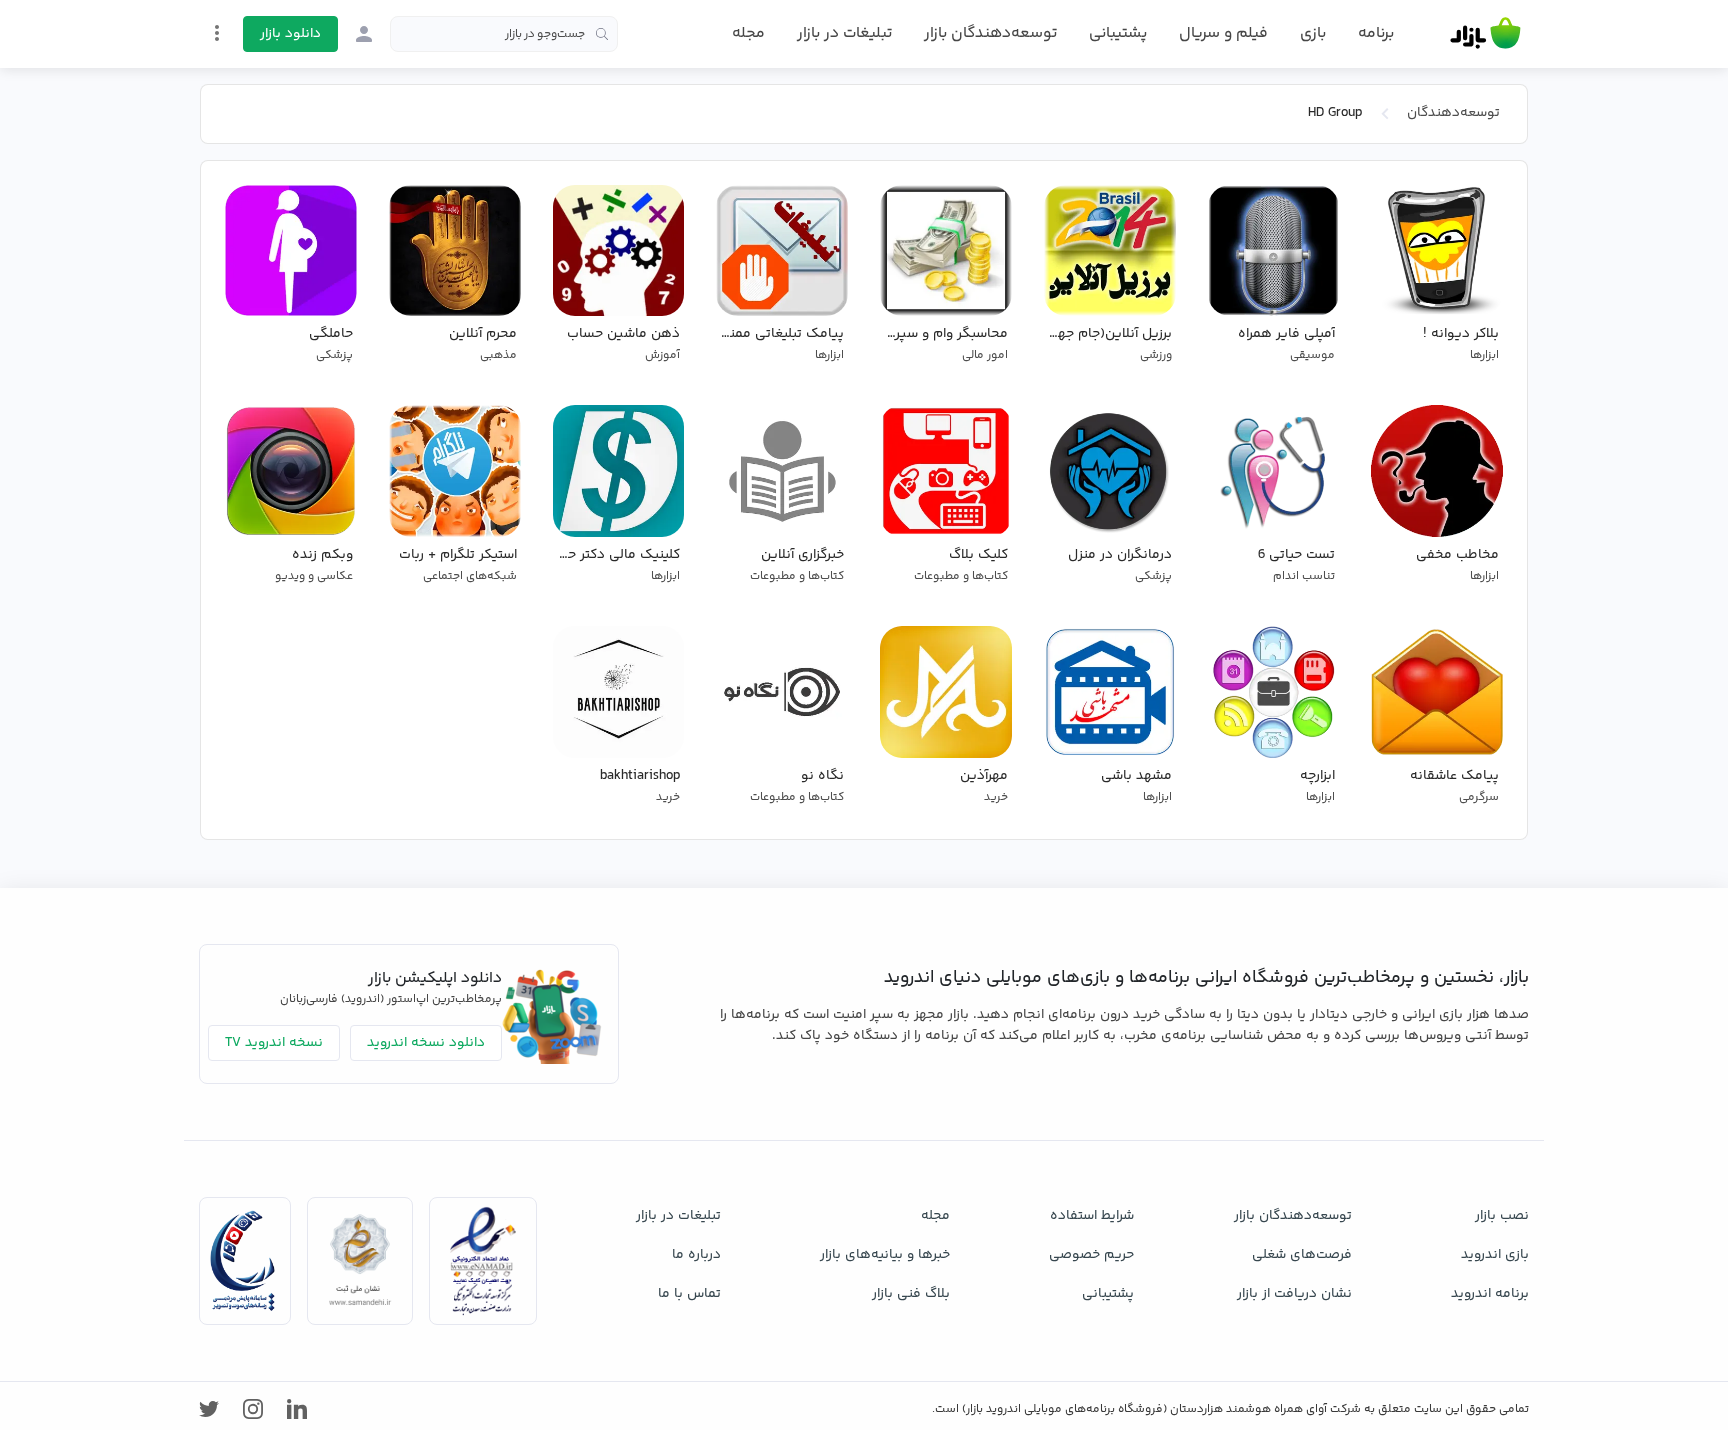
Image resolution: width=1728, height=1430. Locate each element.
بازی (1313, 34)
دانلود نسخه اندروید (426, 1043)
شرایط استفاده (1092, 1216)
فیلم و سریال (1223, 33)
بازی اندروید (1495, 1255)
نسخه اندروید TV (274, 1043)
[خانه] (1485, 34)
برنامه (1376, 34)
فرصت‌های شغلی (1302, 1255)
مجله (748, 33)
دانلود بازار (290, 34)
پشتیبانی (1118, 33)
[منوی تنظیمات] (217, 33)
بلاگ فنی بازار (911, 1294)
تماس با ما (689, 1294)
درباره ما (696, 1255)
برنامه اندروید (1490, 1294)
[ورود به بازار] (364, 34)
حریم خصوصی (1091, 1255)
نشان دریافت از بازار (1294, 1294)
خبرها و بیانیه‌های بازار (885, 1255)
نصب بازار (1502, 1216)
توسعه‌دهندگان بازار (990, 33)
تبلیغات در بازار (844, 33)
